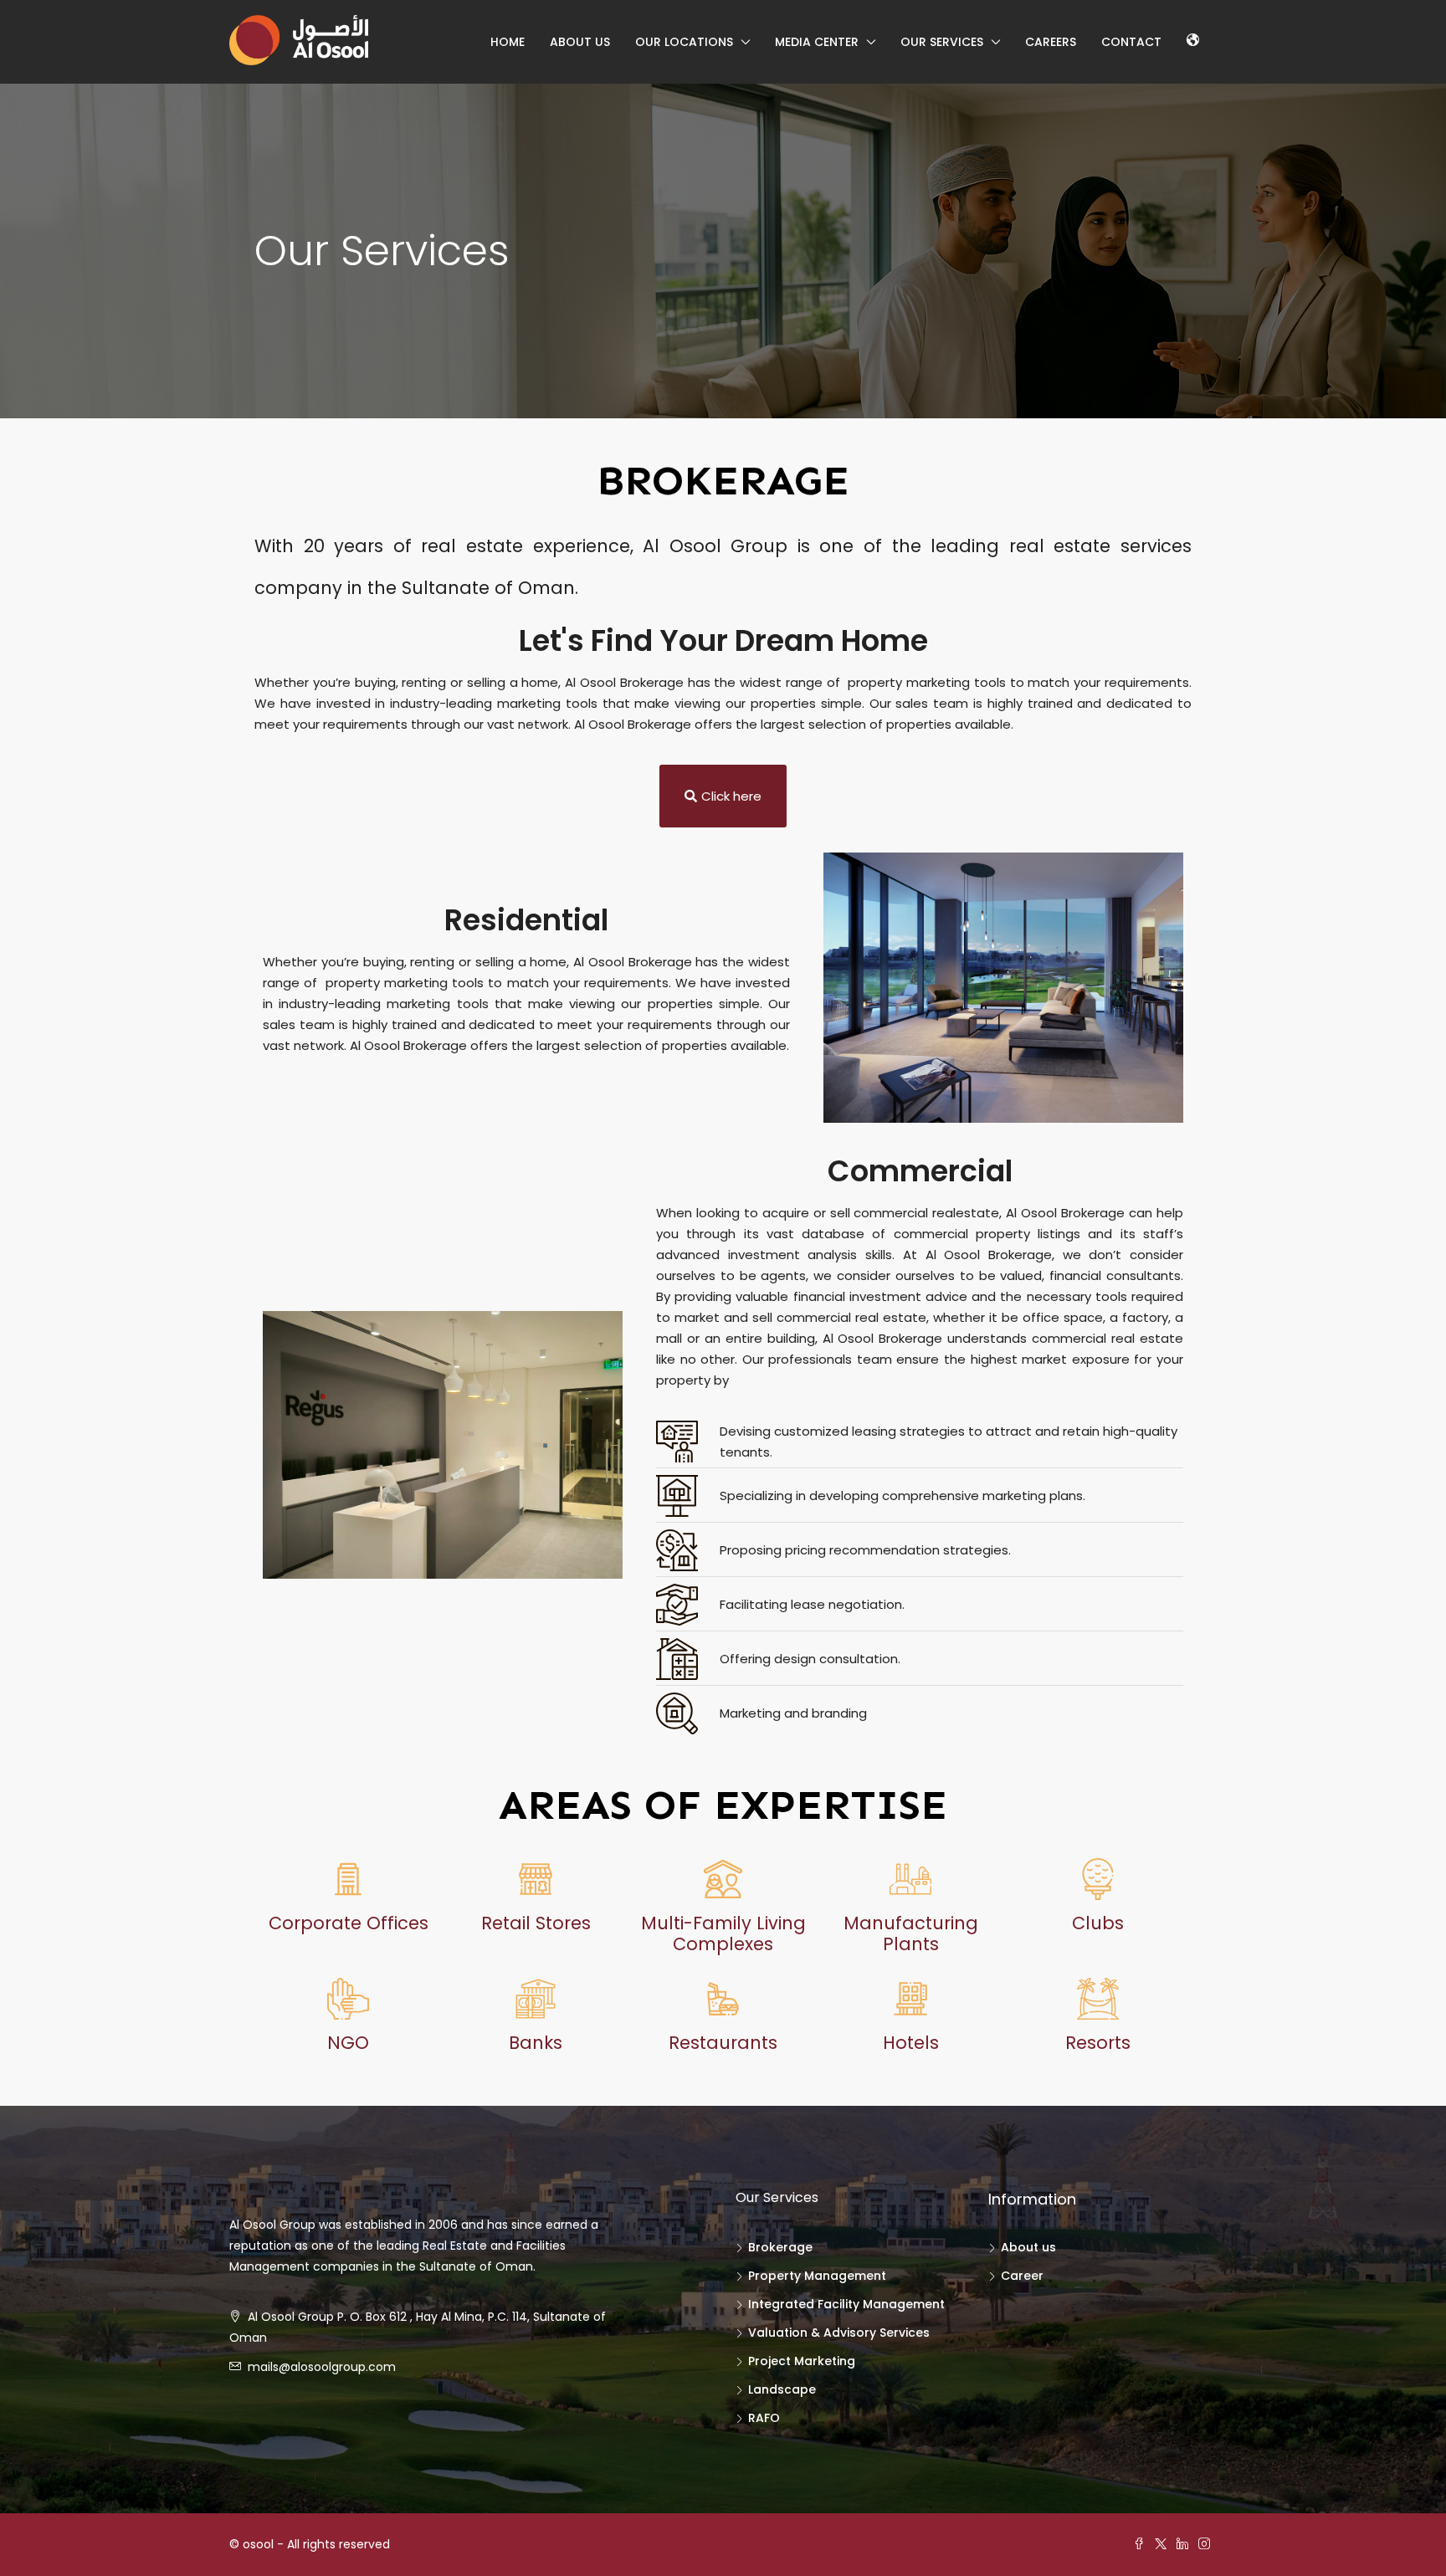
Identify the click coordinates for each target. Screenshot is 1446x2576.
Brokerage (780, 2247)
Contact (1131, 42)
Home (508, 42)
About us (580, 42)
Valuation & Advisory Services (839, 2333)
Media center (817, 42)
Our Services (942, 42)
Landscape (782, 2389)
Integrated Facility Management (846, 2304)
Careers (1051, 42)
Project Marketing (802, 2361)
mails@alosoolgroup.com (322, 2367)
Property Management (817, 2276)
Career (1022, 2276)
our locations (684, 42)
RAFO (764, 2418)
